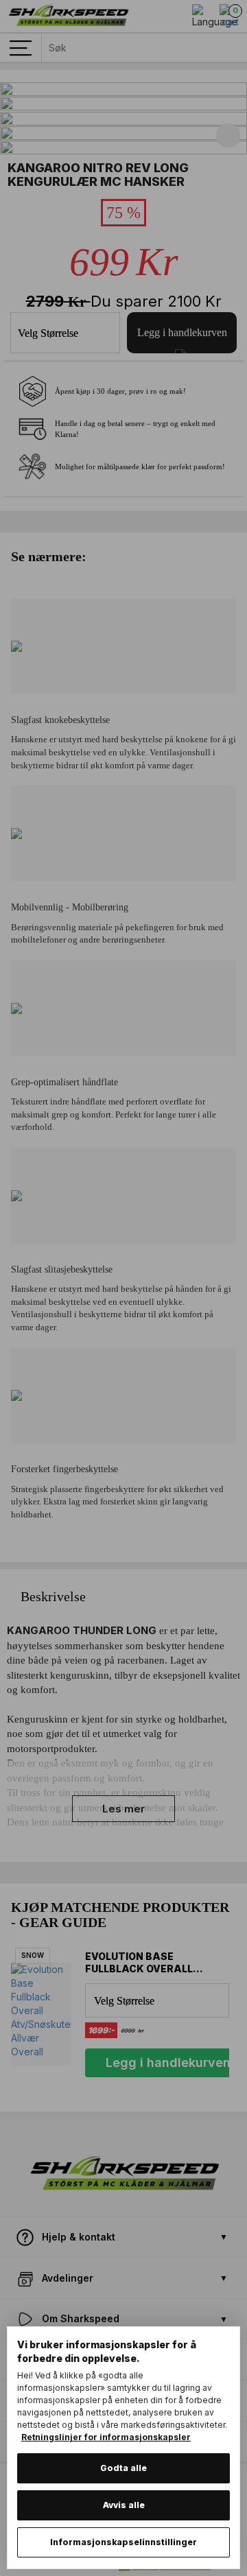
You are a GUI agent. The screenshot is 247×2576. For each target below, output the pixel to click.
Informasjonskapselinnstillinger (123, 2542)
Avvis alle (124, 2505)
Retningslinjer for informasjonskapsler (106, 2437)
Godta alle (123, 2468)
